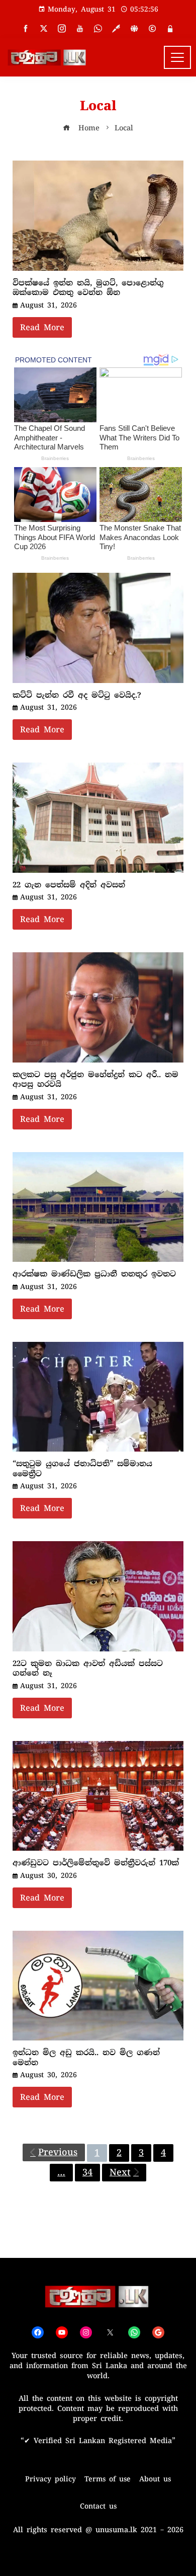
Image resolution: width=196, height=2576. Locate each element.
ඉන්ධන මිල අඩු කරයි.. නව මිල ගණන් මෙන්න (86, 2058)
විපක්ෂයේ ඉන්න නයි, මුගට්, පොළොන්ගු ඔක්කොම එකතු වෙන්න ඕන (88, 288)
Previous (58, 2152)
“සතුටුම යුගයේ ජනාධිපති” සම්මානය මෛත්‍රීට (82, 1469)
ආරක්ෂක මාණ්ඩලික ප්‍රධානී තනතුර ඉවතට (94, 1274)
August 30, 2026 (48, 1875)
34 (87, 2172)
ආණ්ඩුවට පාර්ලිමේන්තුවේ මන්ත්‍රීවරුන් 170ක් (96, 1863)
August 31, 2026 (48, 305)
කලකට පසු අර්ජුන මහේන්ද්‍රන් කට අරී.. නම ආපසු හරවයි (95, 1080)
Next (120, 2172)
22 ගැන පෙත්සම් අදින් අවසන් (69, 885)
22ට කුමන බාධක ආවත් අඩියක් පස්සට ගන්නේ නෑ (88, 1669)
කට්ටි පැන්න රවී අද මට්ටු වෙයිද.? (77, 695)
